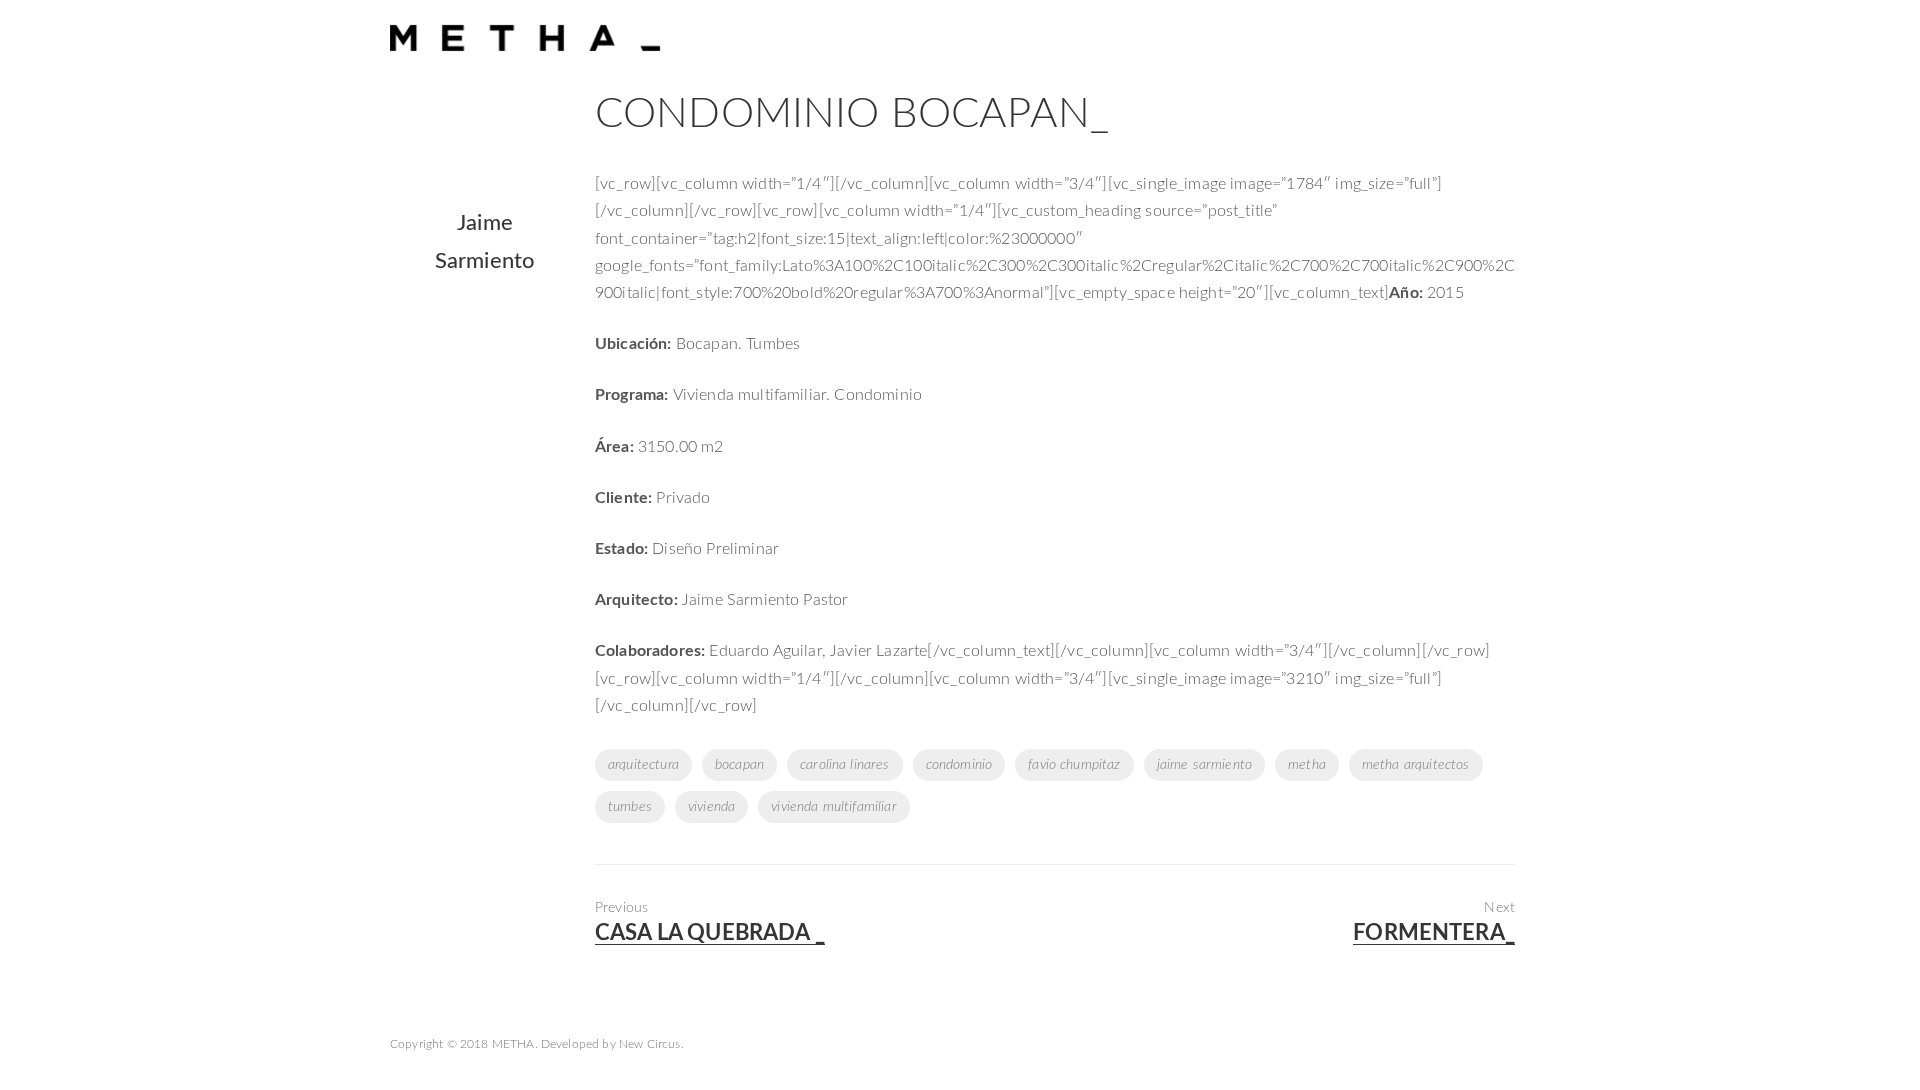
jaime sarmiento (1204, 765)
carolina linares (845, 765)
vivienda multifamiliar (834, 807)
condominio (959, 765)
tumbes (630, 807)
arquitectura (643, 765)
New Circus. (651, 1044)
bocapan (739, 765)
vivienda (711, 807)
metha (1307, 765)
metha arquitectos (1416, 765)
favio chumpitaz (1074, 765)
